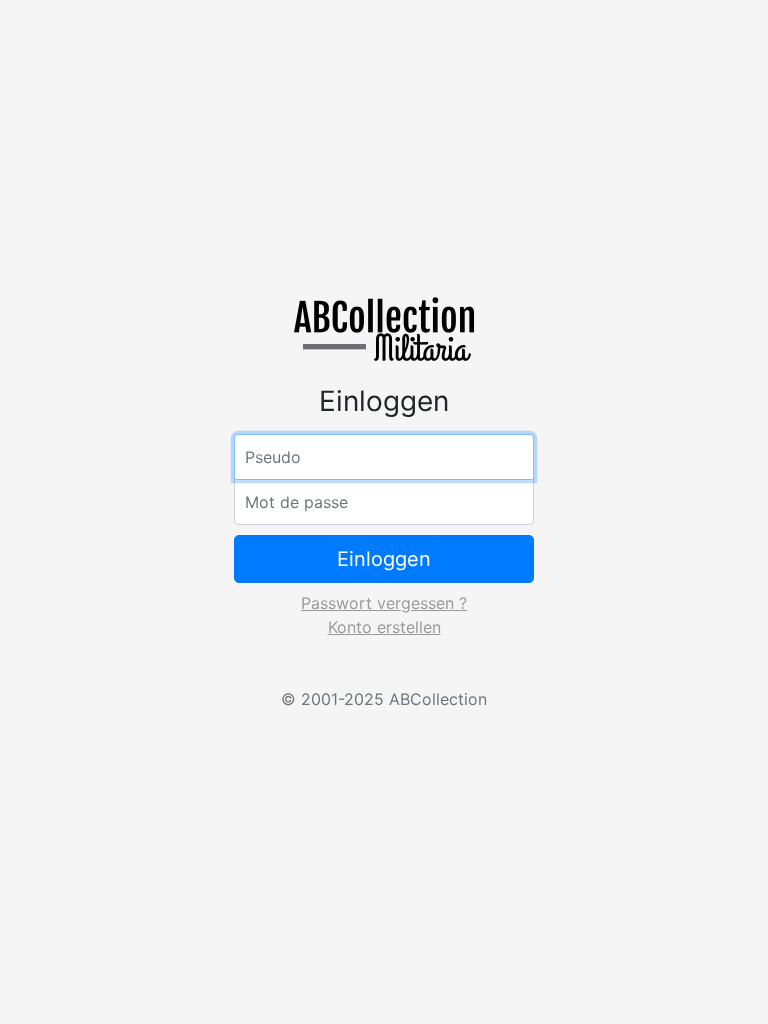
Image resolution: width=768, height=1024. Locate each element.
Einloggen (384, 559)
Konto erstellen (384, 627)
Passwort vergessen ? (384, 603)
